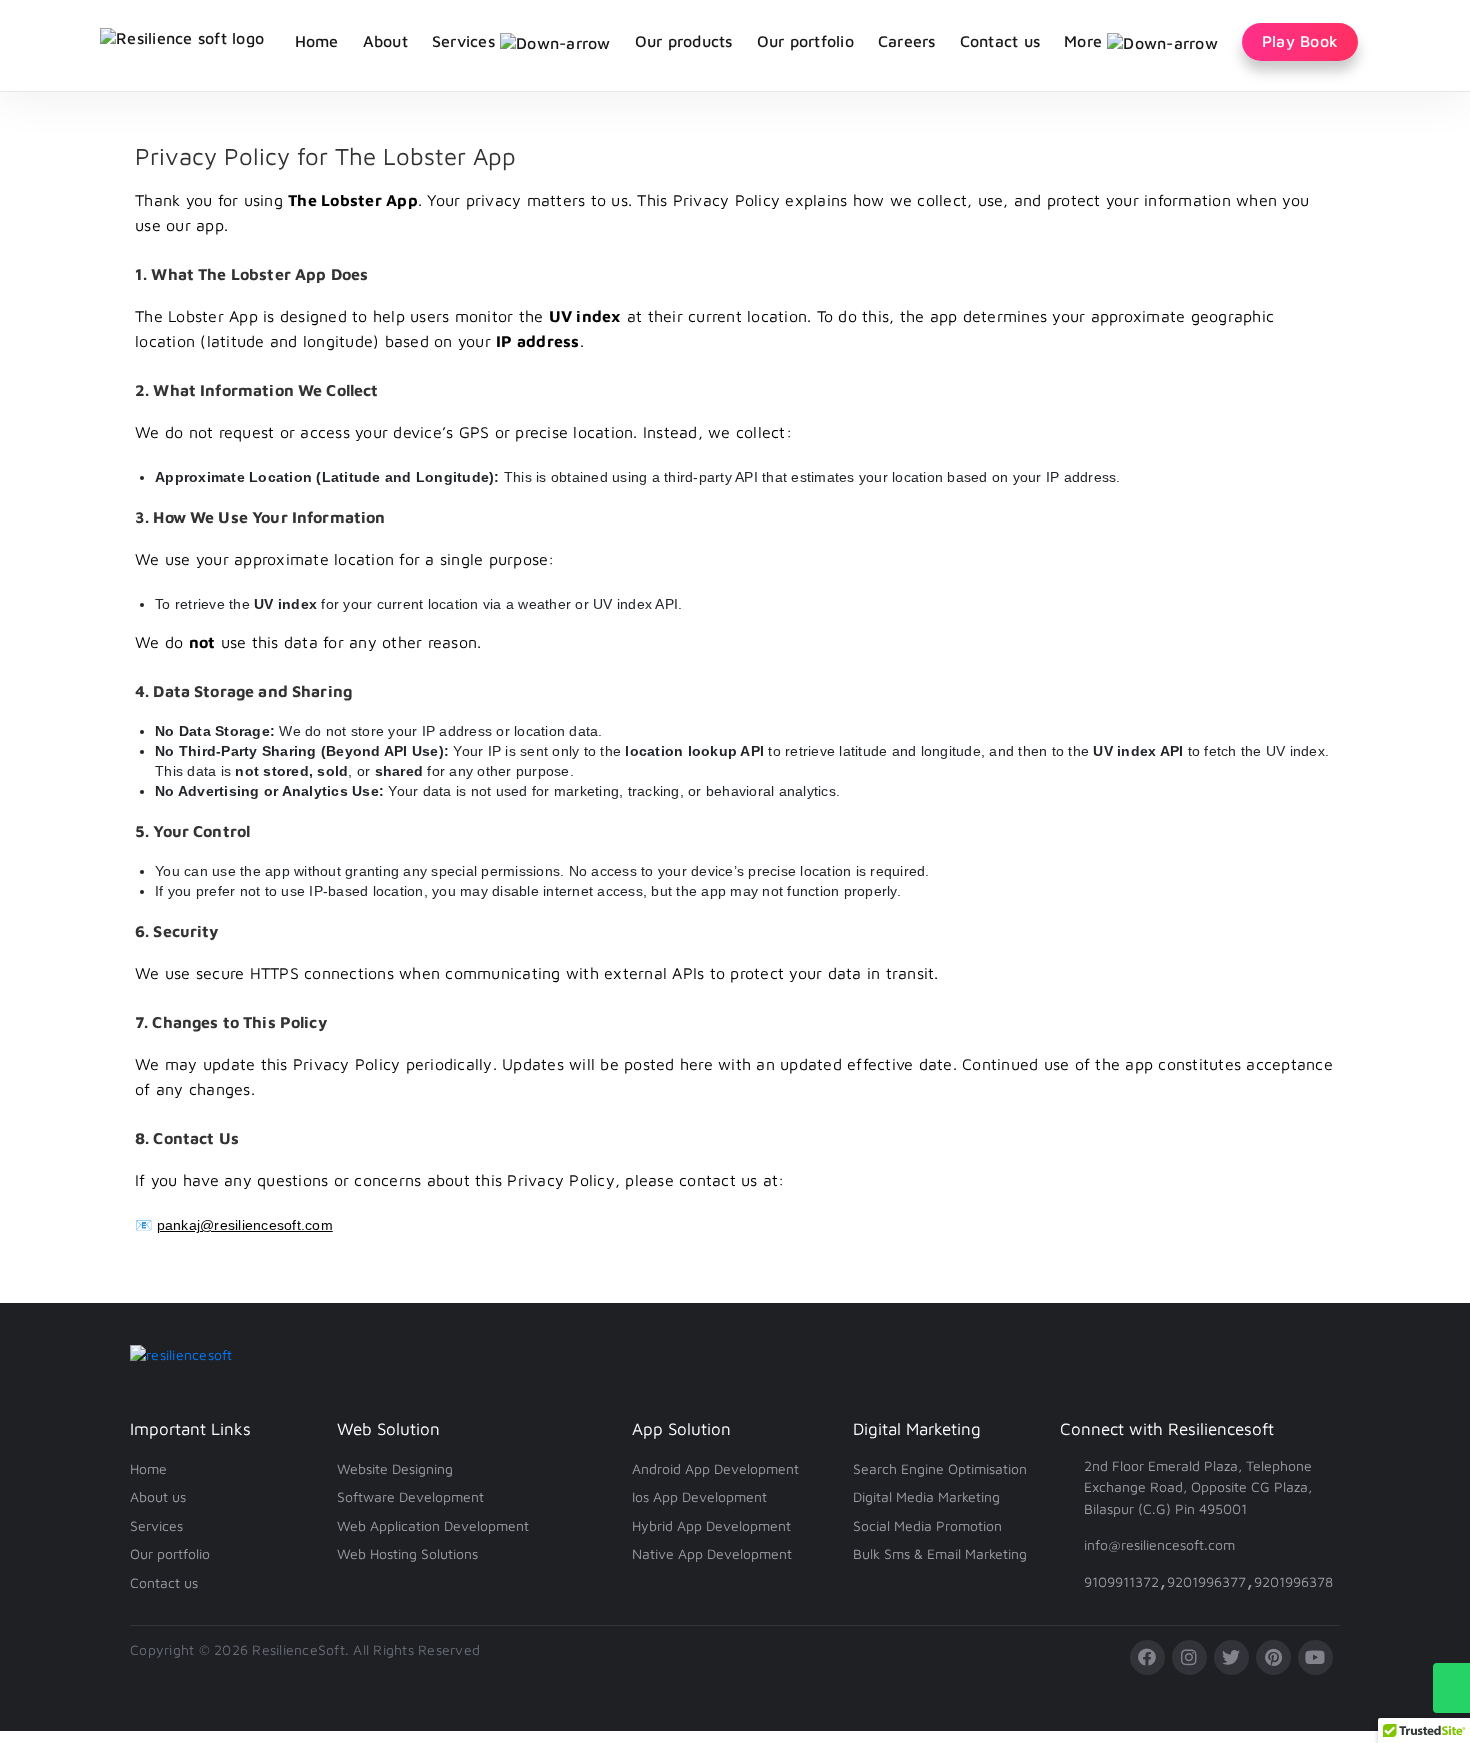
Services (156, 1525)
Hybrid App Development (711, 1525)
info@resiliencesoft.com (1159, 1544)
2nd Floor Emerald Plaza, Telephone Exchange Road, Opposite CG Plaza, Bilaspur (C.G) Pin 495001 (1198, 1487)
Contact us (1000, 41)
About (385, 41)
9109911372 (1121, 1581)
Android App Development (715, 1468)
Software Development (410, 1496)
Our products (684, 41)
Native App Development (712, 1553)
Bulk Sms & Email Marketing (940, 1553)
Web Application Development (433, 1525)
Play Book (1300, 41)
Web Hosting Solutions (407, 1553)
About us (158, 1496)
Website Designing (395, 1468)
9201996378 (1293, 1581)
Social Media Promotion (927, 1525)
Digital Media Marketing (926, 1496)
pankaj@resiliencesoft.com (245, 1225)
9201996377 (1206, 1581)
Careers (907, 41)
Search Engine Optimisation (940, 1468)
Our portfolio (805, 41)
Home (317, 41)
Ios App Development (699, 1496)
